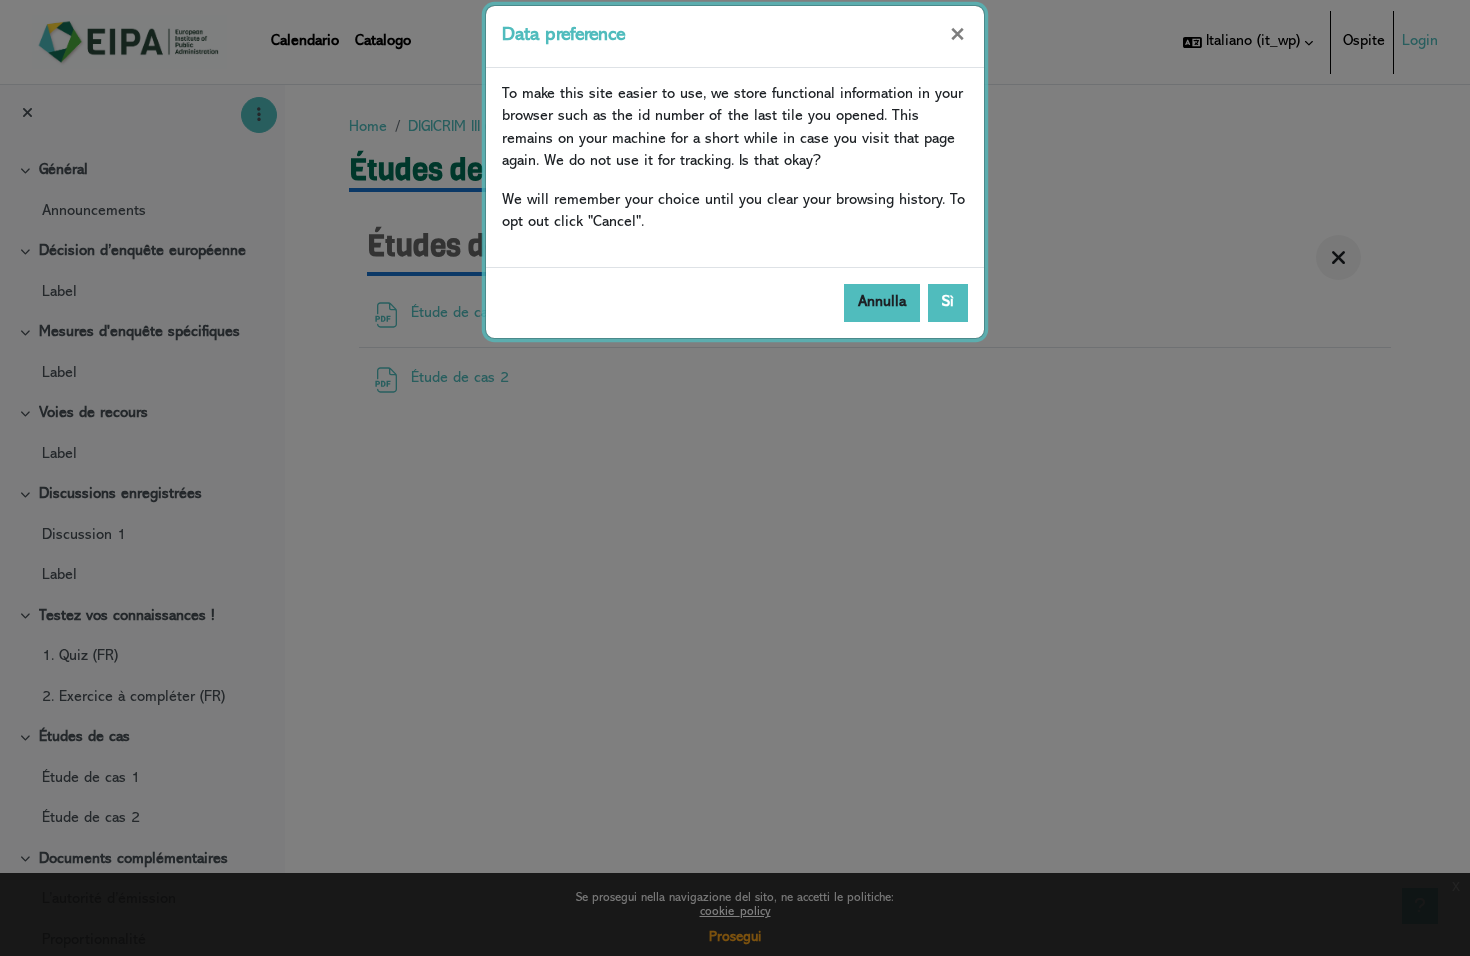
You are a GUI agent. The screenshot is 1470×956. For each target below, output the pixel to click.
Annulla (882, 302)
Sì (948, 302)
